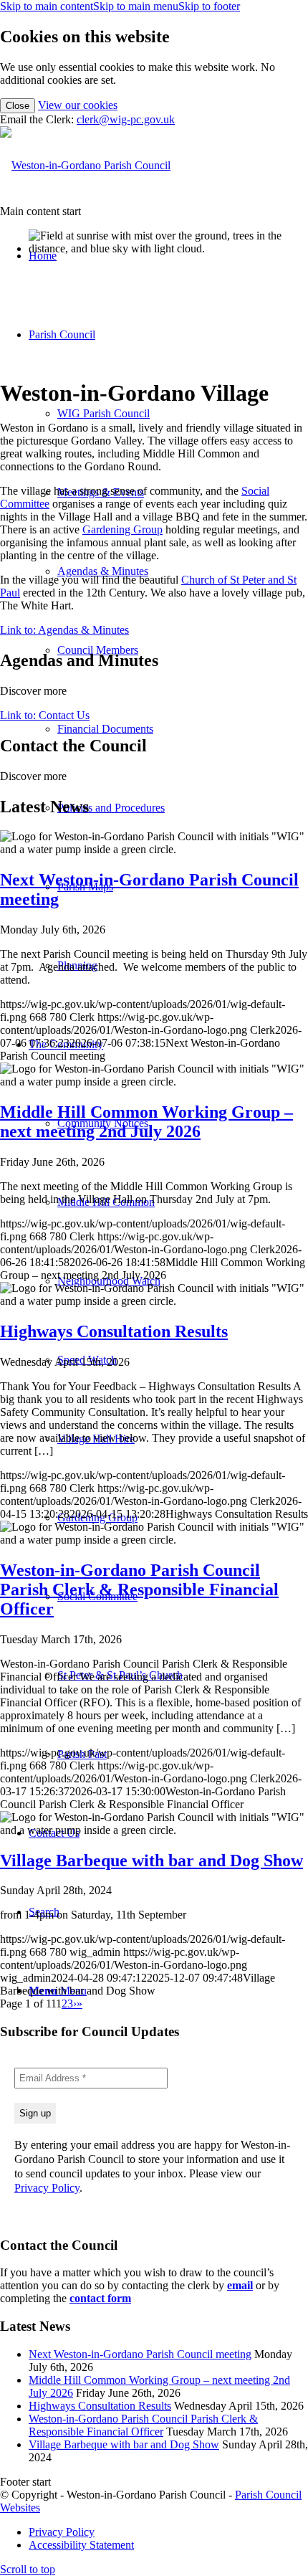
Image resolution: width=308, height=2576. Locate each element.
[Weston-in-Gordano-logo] (85, 165)
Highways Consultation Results (100, 2406)
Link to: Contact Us (45, 715)
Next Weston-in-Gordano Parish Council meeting (140, 2354)
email (240, 2285)
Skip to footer (209, 6)
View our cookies (78, 105)
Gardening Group (122, 529)
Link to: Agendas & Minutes (64, 630)
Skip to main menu (136, 6)
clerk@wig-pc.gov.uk (126, 119)
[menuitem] (168, 2532)
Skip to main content (47, 6)
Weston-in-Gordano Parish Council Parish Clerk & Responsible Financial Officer (143, 2425)
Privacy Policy (47, 2188)
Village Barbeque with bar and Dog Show (124, 2444)
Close (18, 106)
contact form (100, 2298)
